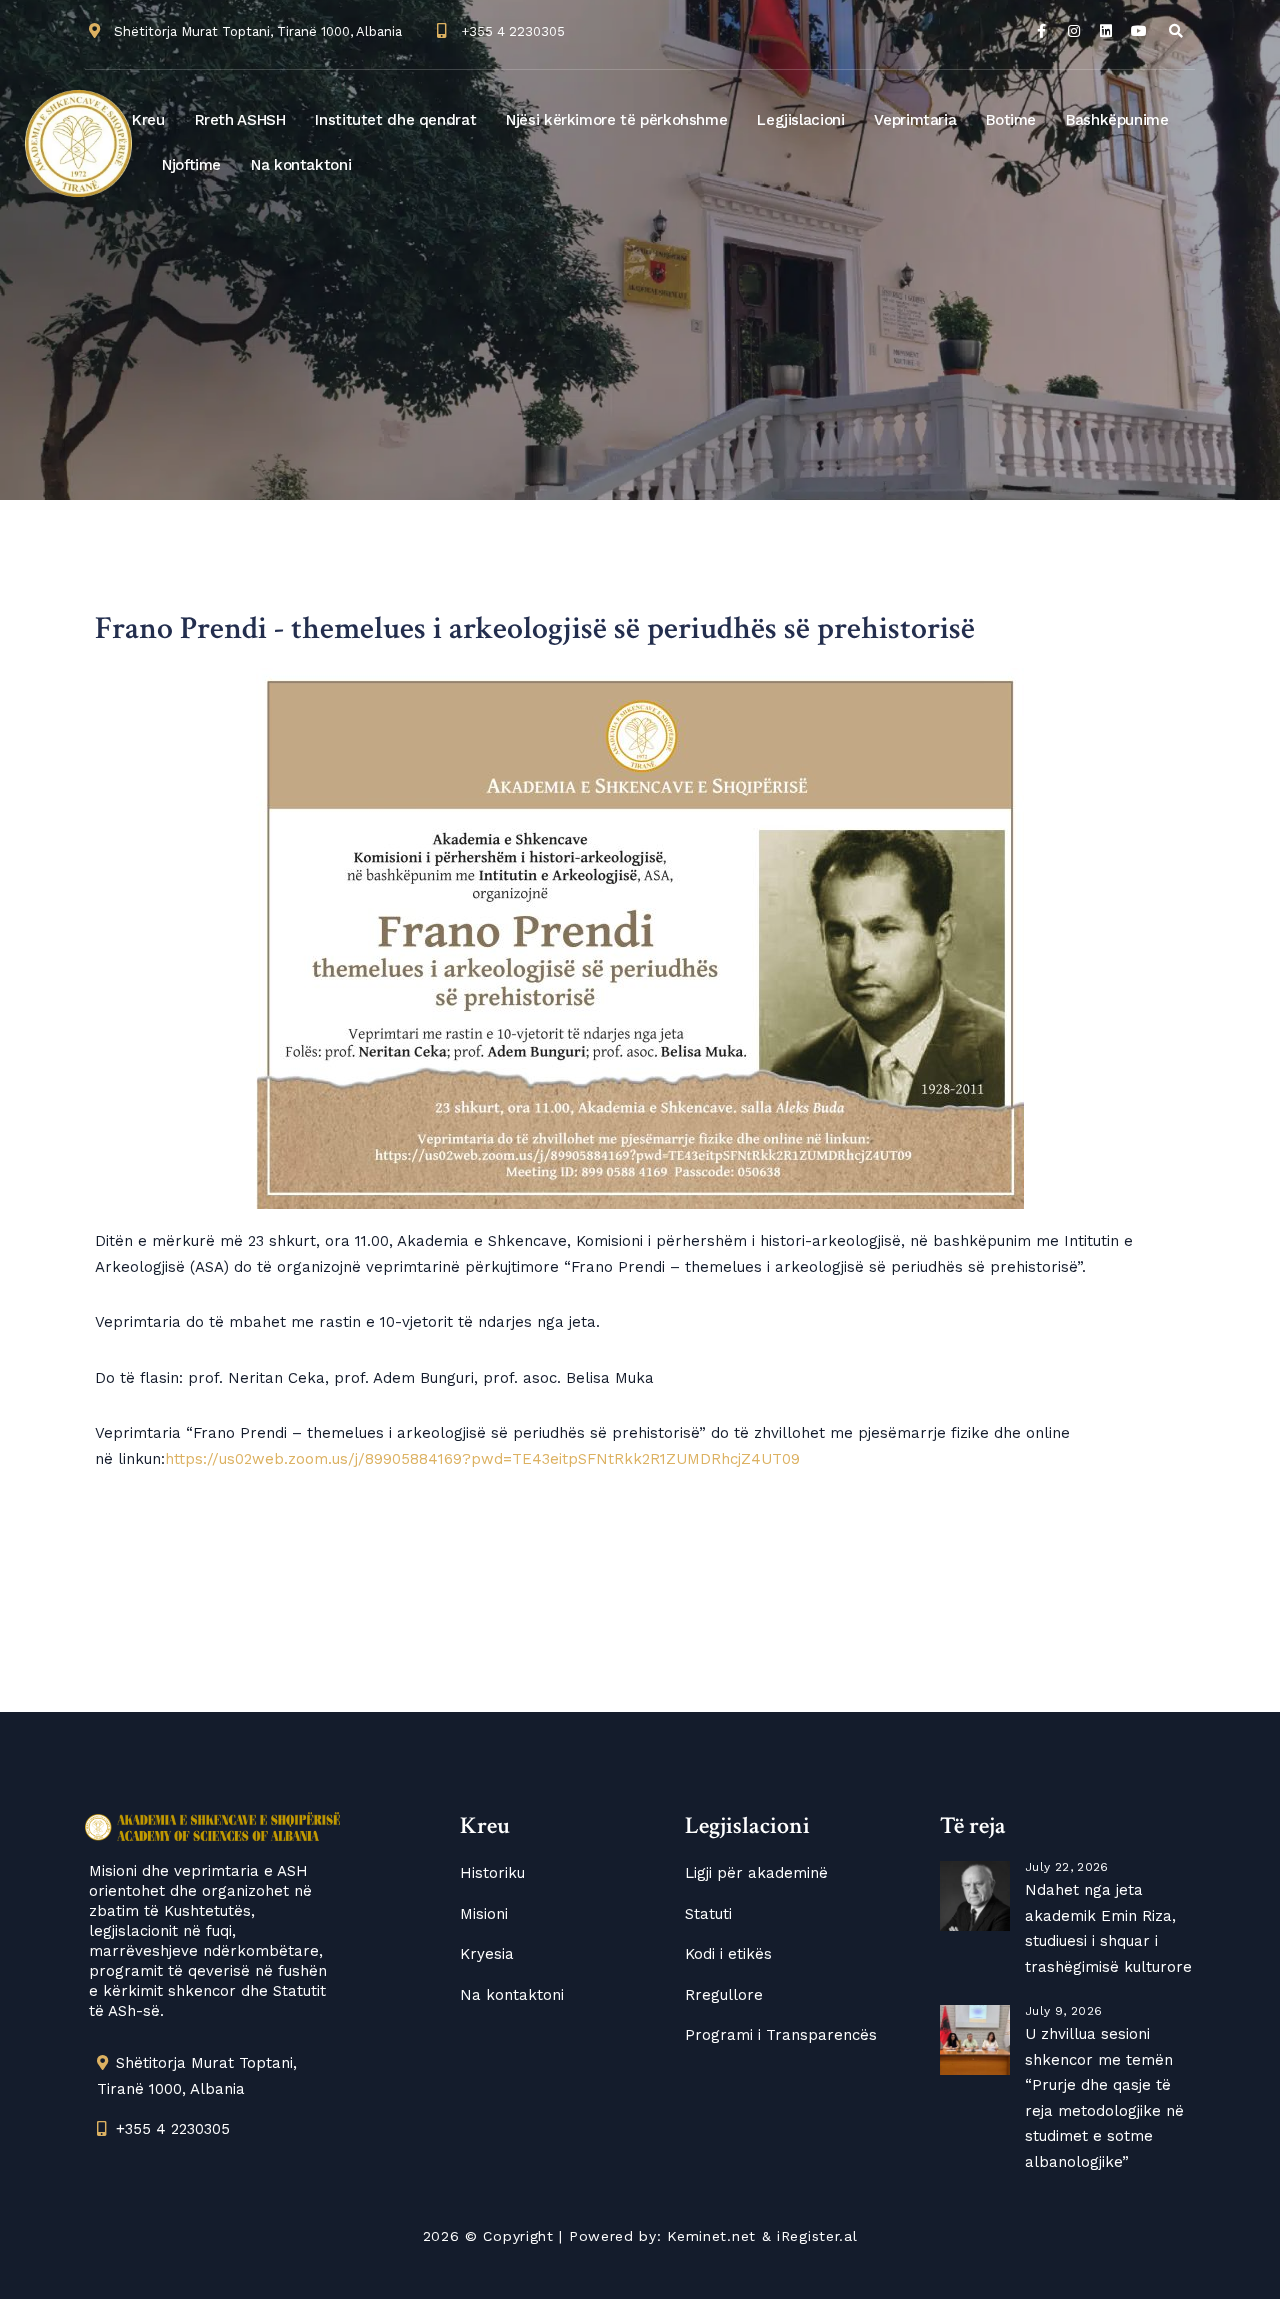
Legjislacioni (800, 120)
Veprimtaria (915, 120)
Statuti (708, 1914)
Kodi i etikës (728, 1954)
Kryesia (487, 1954)
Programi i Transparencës (781, 2035)
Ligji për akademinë (756, 1873)
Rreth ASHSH (240, 120)
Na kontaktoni (301, 165)
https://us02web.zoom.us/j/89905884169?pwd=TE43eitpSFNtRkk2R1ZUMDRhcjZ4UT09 (482, 1459)
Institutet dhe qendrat (395, 120)
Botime (1011, 120)
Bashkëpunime (1117, 120)
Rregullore (724, 1995)
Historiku (492, 1873)
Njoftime (191, 165)
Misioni (484, 1914)
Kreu (148, 120)
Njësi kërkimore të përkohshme (616, 120)
